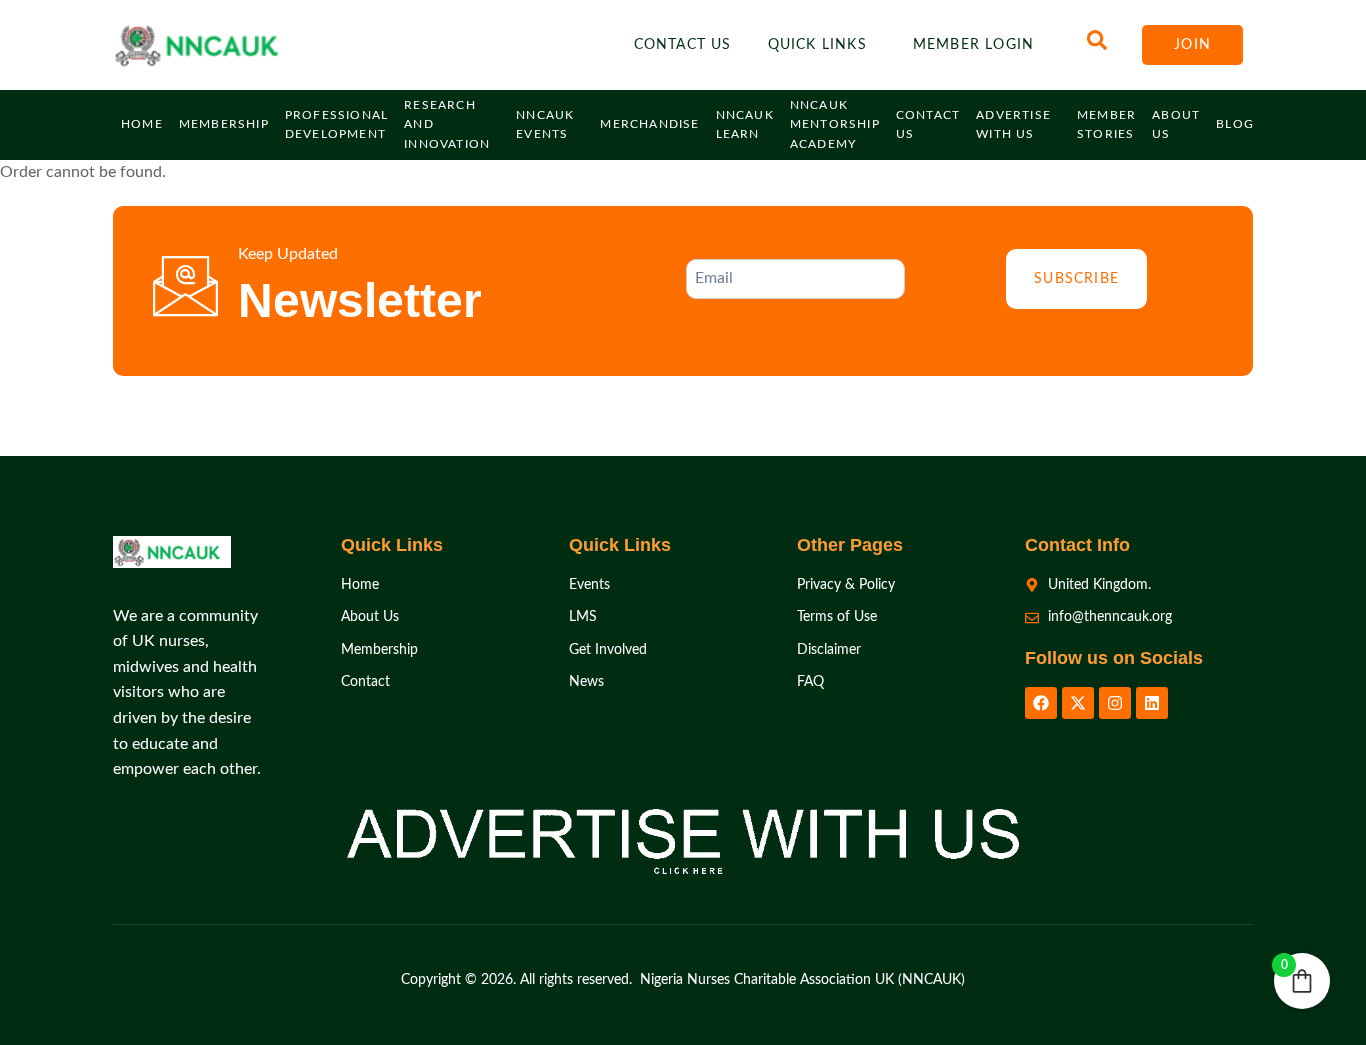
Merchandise (649, 124)
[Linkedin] (1152, 703)
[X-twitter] (1078, 703)
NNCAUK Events (545, 124)
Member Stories (1106, 124)
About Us (1176, 124)
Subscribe (1076, 279)
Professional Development (336, 124)
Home (142, 124)
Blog (1235, 124)
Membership (224, 124)
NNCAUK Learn (745, 124)
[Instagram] (1115, 703)
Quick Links (817, 45)
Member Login (973, 45)
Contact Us (683, 45)
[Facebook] (1041, 703)
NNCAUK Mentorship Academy (835, 124)
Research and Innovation (447, 124)
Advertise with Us (1013, 124)
